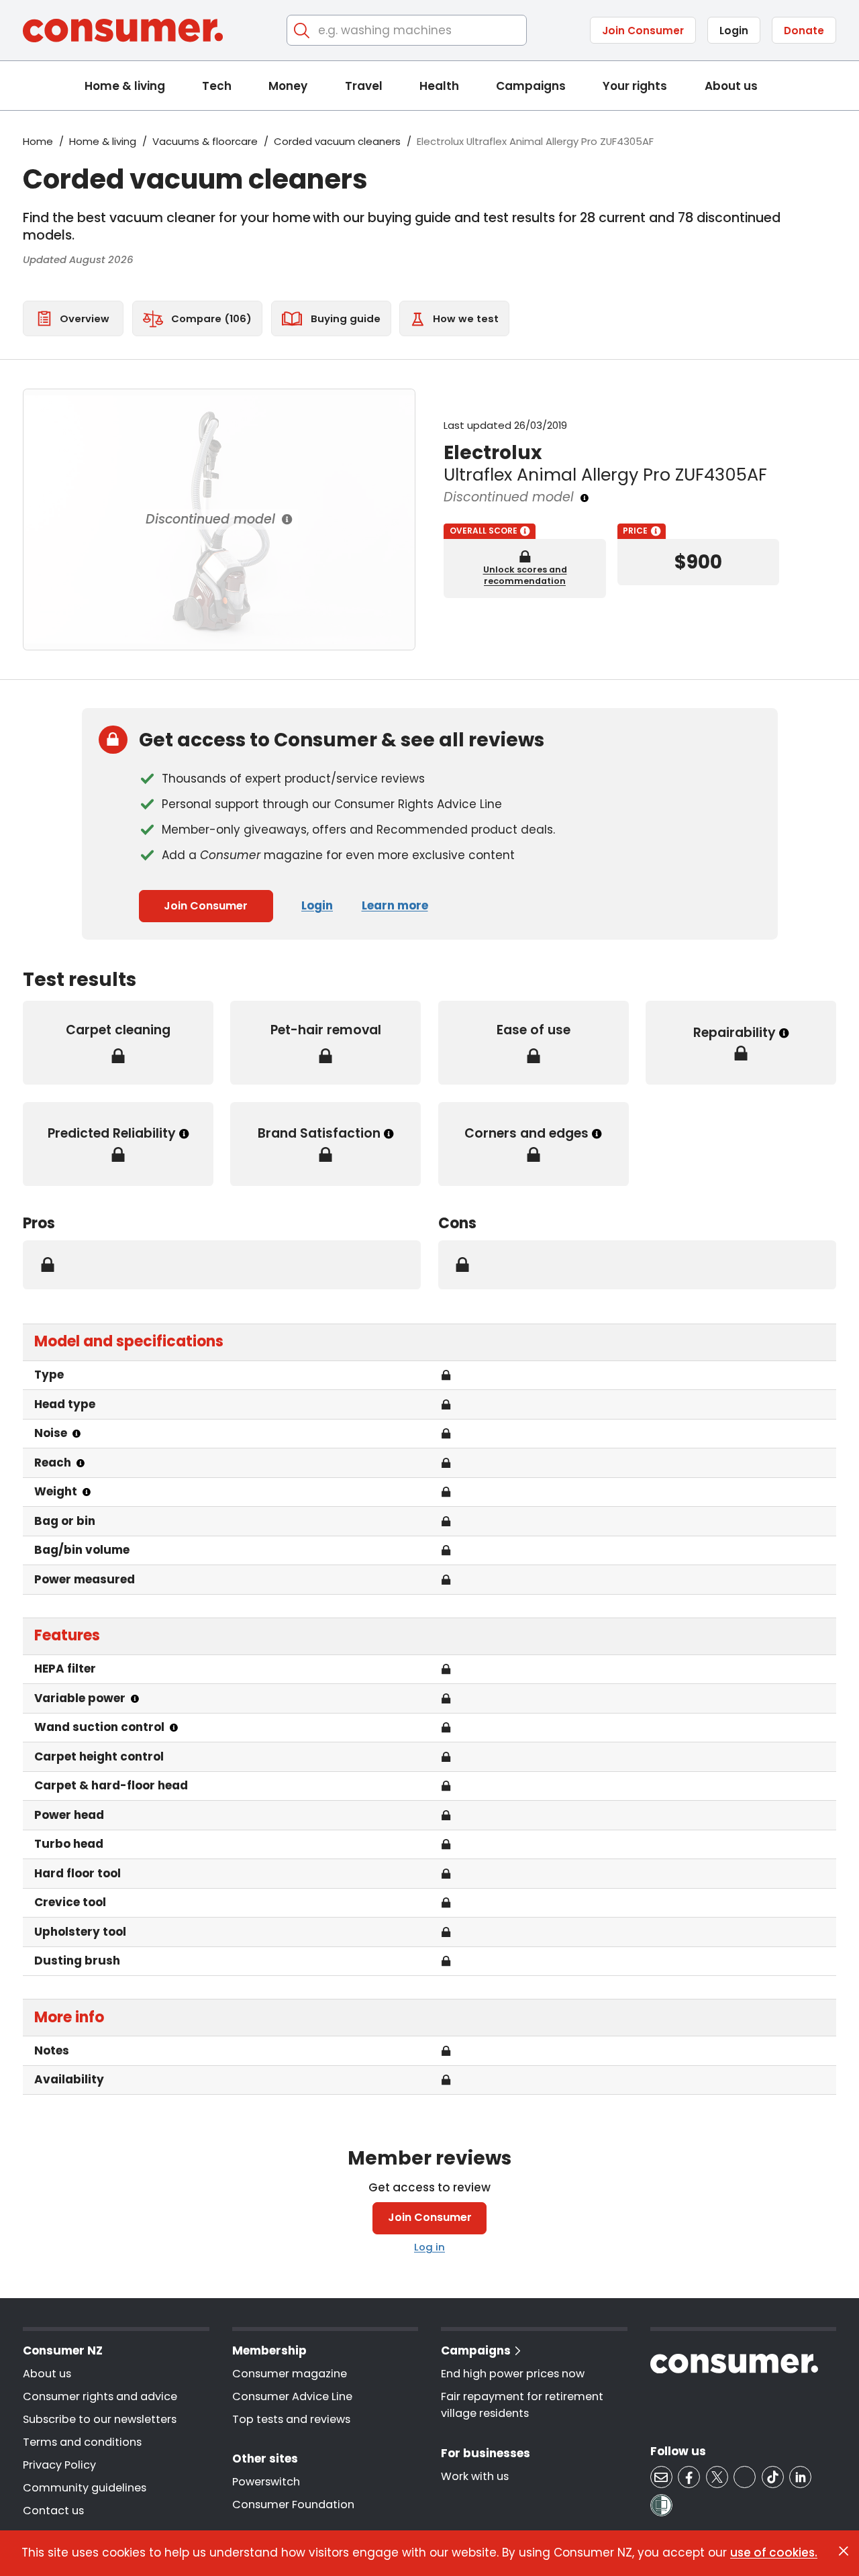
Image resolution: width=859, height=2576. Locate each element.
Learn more (395, 905)
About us (731, 86)
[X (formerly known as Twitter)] (717, 2477)
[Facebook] (689, 2477)
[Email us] (661, 2477)
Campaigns (531, 86)
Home (38, 141)
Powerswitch (266, 2482)
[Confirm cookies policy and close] (844, 2551)
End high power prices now (513, 2374)
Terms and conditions (82, 2442)
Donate (804, 31)
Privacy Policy (59, 2465)
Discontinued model (210, 519)
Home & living (125, 86)
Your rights (635, 86)
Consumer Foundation (293, 2505)
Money (288, 86)
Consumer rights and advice (100, 2396)
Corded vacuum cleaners (337, 141)
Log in (429, 2247)
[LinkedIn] (800, 2477)
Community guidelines (85, 2488)
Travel (364, 86)
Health (439, 86)
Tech (217, 86)
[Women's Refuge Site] (661, 2505)
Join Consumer (643, 31)
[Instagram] (745, 2477)
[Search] (302, 31)
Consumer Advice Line (292, 2396)
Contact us (53, 2511)
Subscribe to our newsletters (100, 2419)
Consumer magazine (290, 2374)
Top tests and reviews (291, 2419)
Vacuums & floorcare (205, 141)
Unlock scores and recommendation (525, 575)
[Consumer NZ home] (123, 31)
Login (734, 31)
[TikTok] (773, 2477)
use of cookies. (774, 2553)
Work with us (475, 2476)
